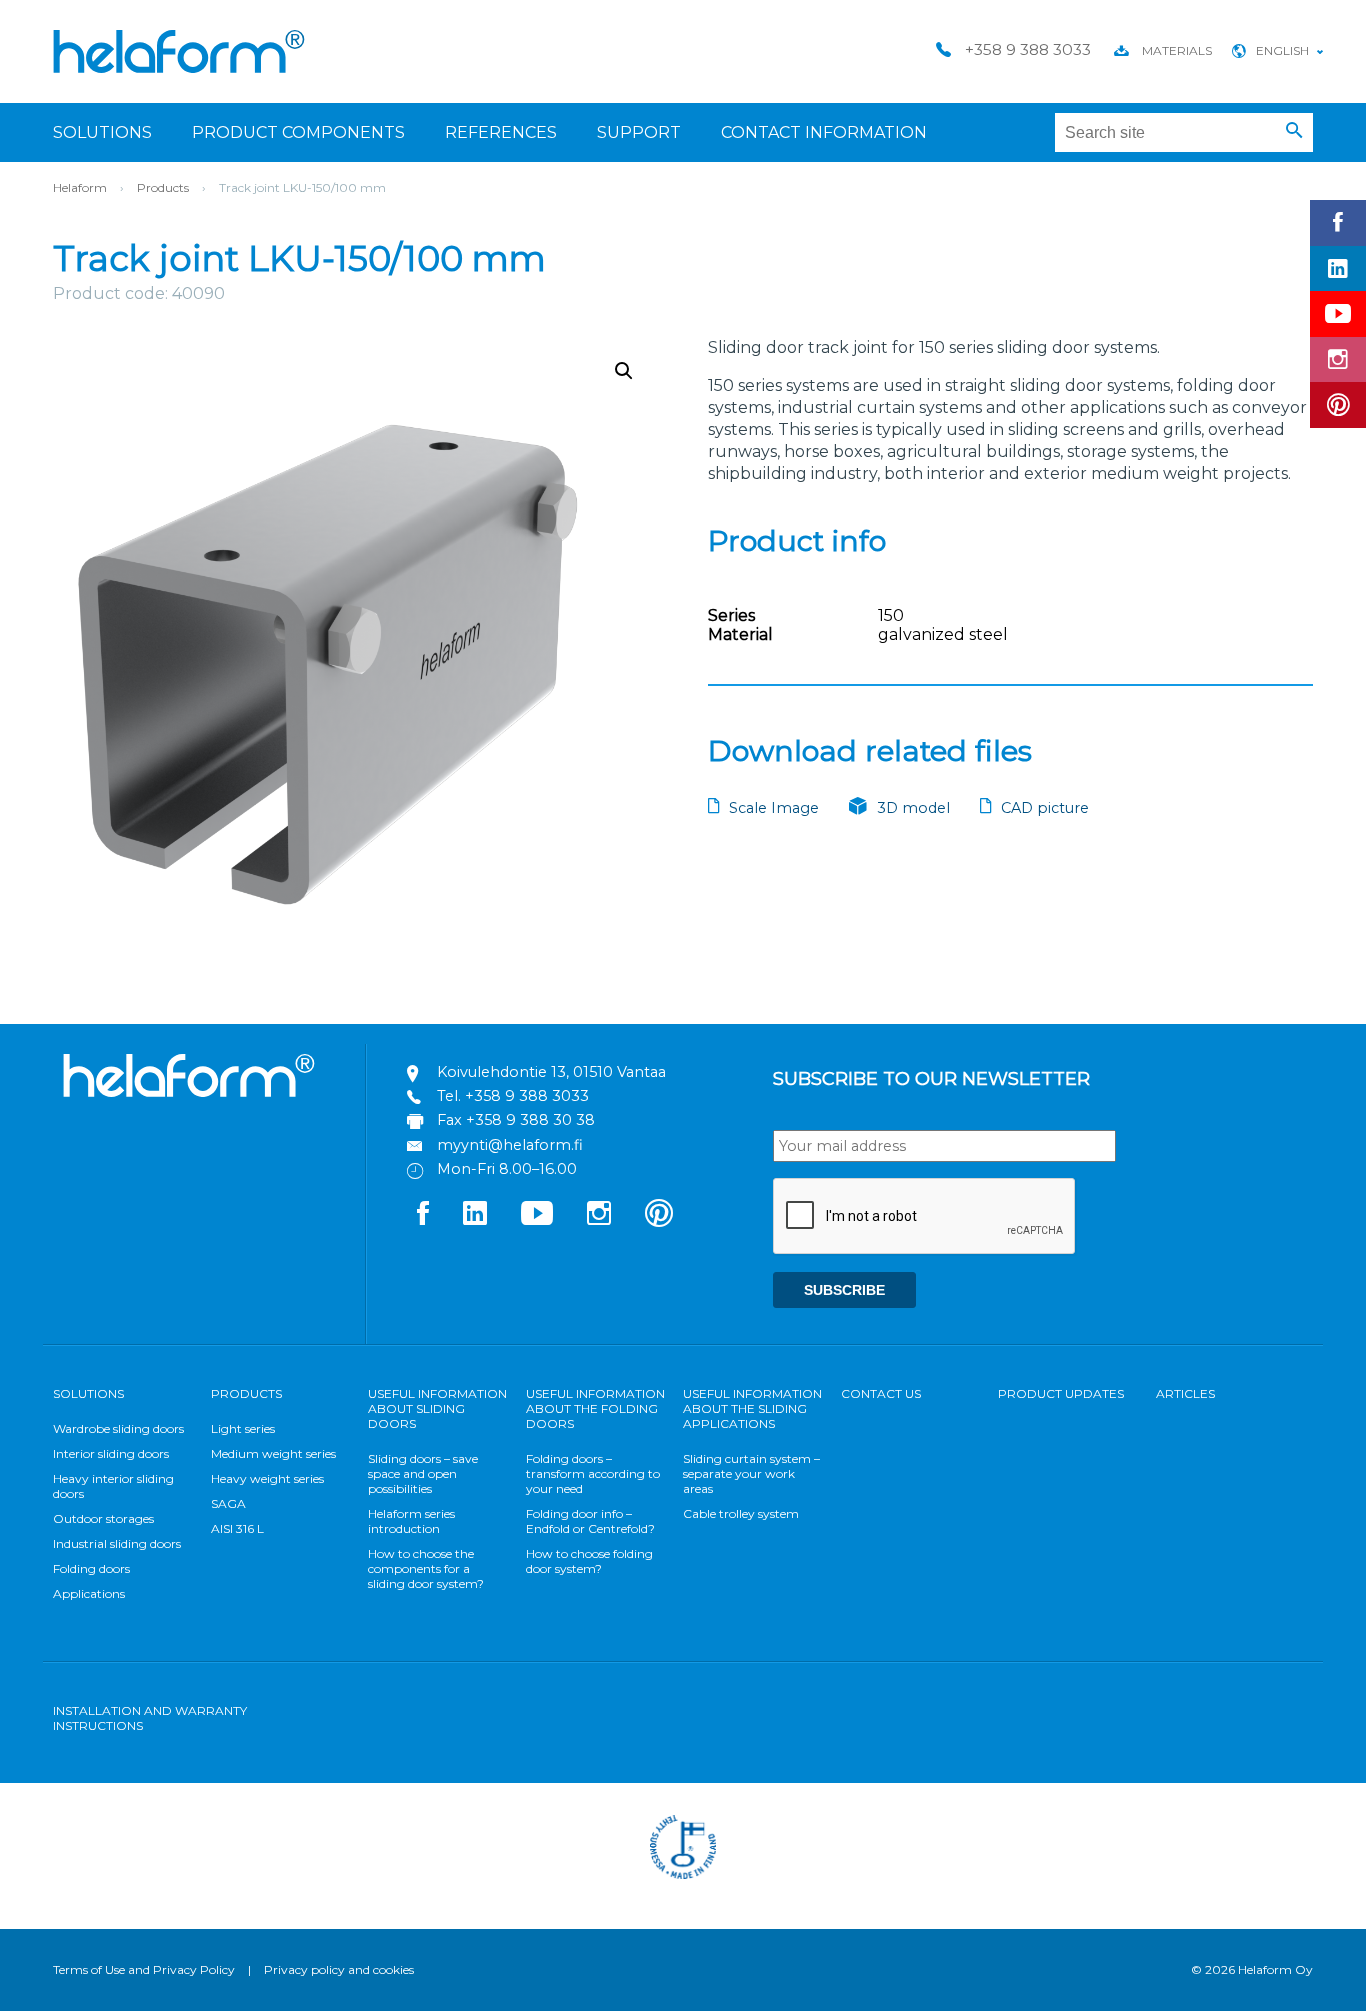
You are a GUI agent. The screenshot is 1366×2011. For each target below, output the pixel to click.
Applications (89, 1593)
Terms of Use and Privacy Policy (144, 1969)
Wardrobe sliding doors (118, 1428)
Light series (243, 1428)
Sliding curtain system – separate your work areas (751, 1473)
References (501, 132)
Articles (1185, 1393)
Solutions (102, 132)
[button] (1294, 131)
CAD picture (1045, 808)
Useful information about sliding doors (437, 1408)
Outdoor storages (103, 1518)
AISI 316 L (237, 1528)
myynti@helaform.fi (510, 1145)
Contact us (881, 1393)
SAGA (228, 1503)
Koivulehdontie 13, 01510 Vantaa (551, 1072)
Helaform (179, 51)
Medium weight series (273, 1453)
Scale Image (774, 808)
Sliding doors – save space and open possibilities (423, 1473)
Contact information (824, 132)
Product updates (1061, 1393)
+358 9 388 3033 (527, 1096)
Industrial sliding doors (117, 1543)
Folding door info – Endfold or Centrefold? (590, 1521)
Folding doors (91, 1568)
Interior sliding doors (111, 1453)
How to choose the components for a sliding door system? (426, 1568)
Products (163, 187)
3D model (913, 808)
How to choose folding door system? (589, 1561)
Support (639, 132)
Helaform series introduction (411, 1521)
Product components (298, 132)
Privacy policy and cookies (339, 1969)
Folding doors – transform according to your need (593, 1473)
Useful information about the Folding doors (595, 1408)
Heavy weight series (267, 1478)
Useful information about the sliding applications (752, 1408)
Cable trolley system (741, 1513)
